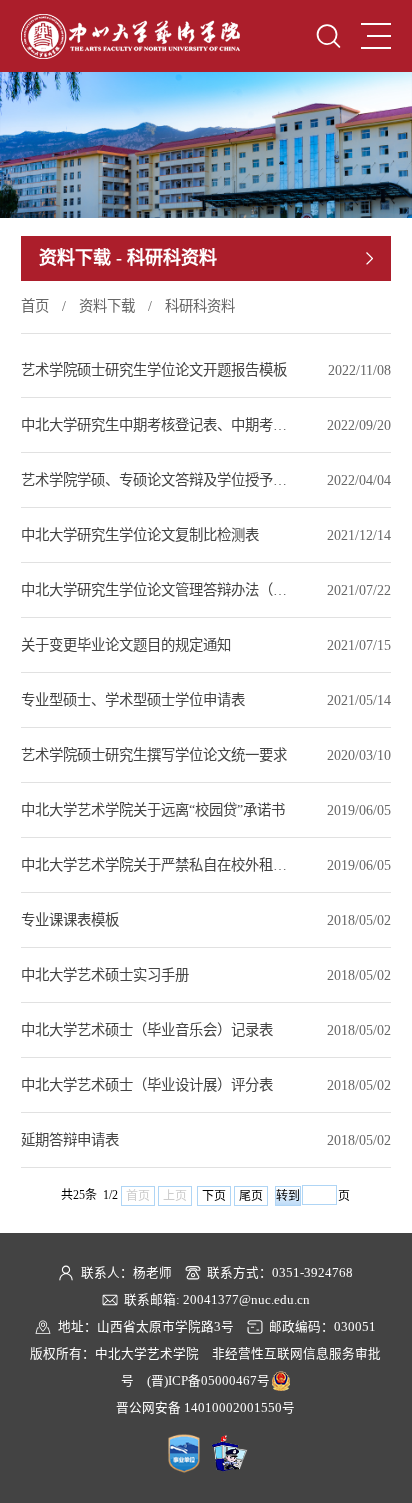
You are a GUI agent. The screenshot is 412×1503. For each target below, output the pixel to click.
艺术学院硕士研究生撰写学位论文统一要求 (154, 755)
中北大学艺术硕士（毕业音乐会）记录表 (147, 1030)
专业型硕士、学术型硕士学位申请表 (133, 700)
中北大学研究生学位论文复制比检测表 (140, 535)
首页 (35, 306)
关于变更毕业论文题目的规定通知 (126, 645)
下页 (214, 1196)
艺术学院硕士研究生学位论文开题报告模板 (154, 370)
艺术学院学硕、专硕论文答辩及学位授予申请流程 (157, 480)
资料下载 (107, 306)
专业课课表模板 (70, 920)
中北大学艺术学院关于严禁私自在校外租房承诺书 (157, 865)
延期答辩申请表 (70, 1140)
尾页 (251, 1196)
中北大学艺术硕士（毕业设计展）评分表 (147, 1085)
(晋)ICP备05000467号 (208, 1381)
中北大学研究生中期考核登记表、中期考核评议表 (157, 425)
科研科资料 (200, 306)
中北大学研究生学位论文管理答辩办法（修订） (157, 590)
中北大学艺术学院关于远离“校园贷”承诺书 (153, 810)
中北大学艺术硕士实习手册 (105, 975)
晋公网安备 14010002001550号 (205, 1408)
